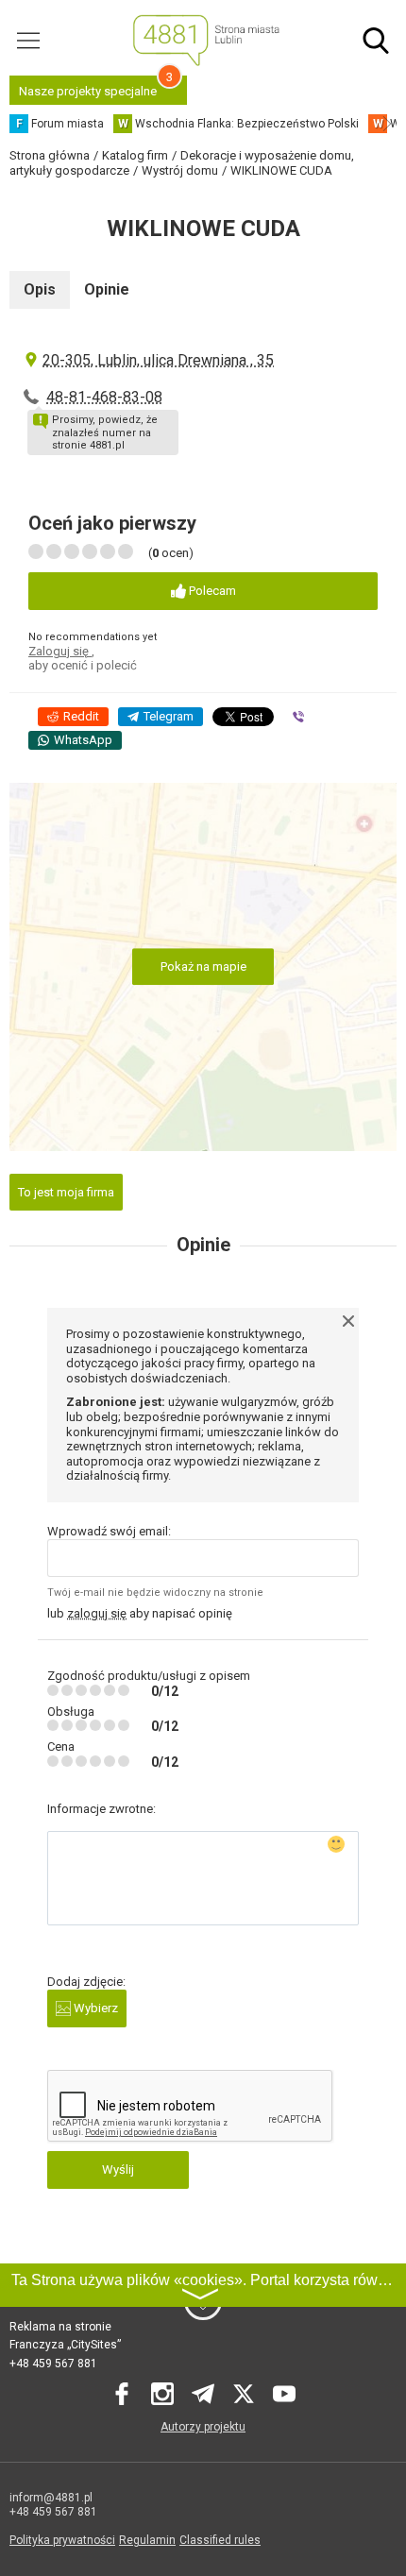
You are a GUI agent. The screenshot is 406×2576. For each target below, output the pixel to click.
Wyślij (118, 2169)
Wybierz (94, 2008)
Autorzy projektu (203, 2427)
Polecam (211, 591)
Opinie (107, 289)
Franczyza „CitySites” (65, 2345)
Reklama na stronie (60, 2327)
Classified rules (220, 2540)
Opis (40, 289)
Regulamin (147, 2540)
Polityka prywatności (62, 2540)
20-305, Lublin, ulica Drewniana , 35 (158, 360)
